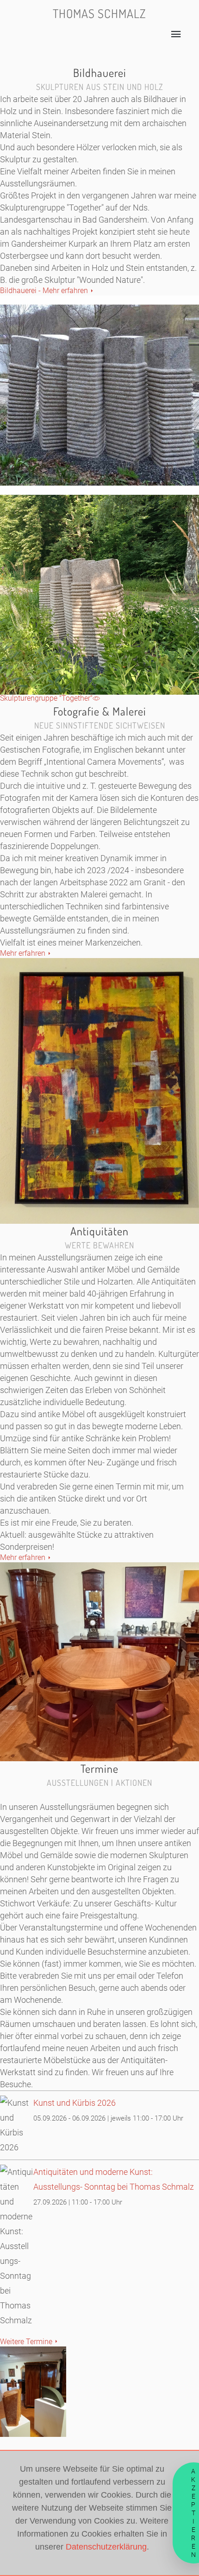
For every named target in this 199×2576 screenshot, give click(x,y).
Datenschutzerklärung (106, 2547)
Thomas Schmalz (99, 13)
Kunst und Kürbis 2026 (75, 2103)
